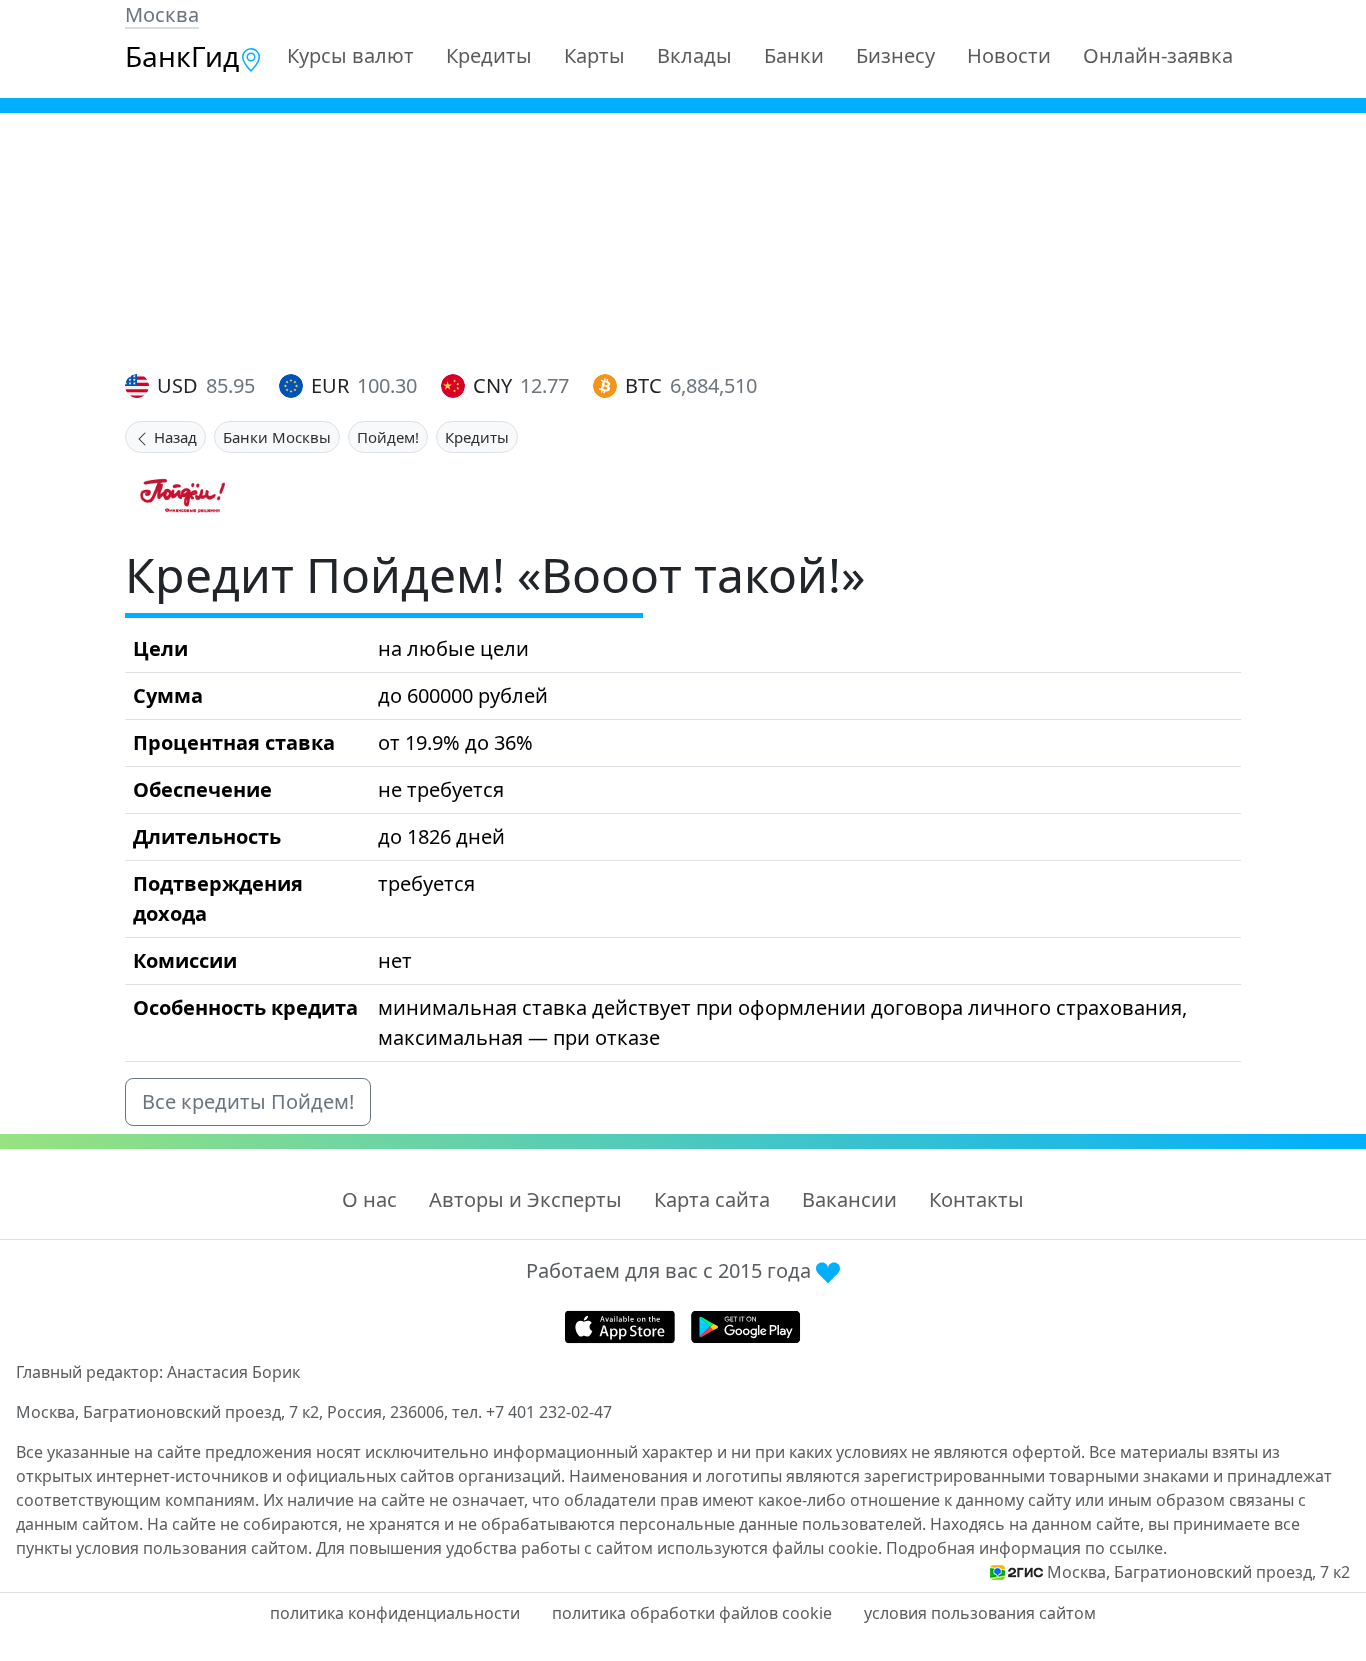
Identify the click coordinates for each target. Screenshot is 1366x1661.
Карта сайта (712, 1199)
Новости (1009, 55)
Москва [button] (162, 14)
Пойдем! (388, 437)
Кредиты (489, 55)
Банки (794, 55)
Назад (173, 437)
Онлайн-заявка (1158, 55)
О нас (369, 1199)
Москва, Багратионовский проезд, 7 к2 (1198, 1572)
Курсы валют (350, 55)
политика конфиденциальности (395, 1613)
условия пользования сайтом (980, 1613)
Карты (594, 55)
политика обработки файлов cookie (692, 1613)
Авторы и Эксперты (525, 1199)
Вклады (694, 55)
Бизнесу (895, 55)
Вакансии (849, 1199)
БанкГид (182, 56)
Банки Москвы (277, 437)
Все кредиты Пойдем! (248, 1101)
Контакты (976, 1199)
